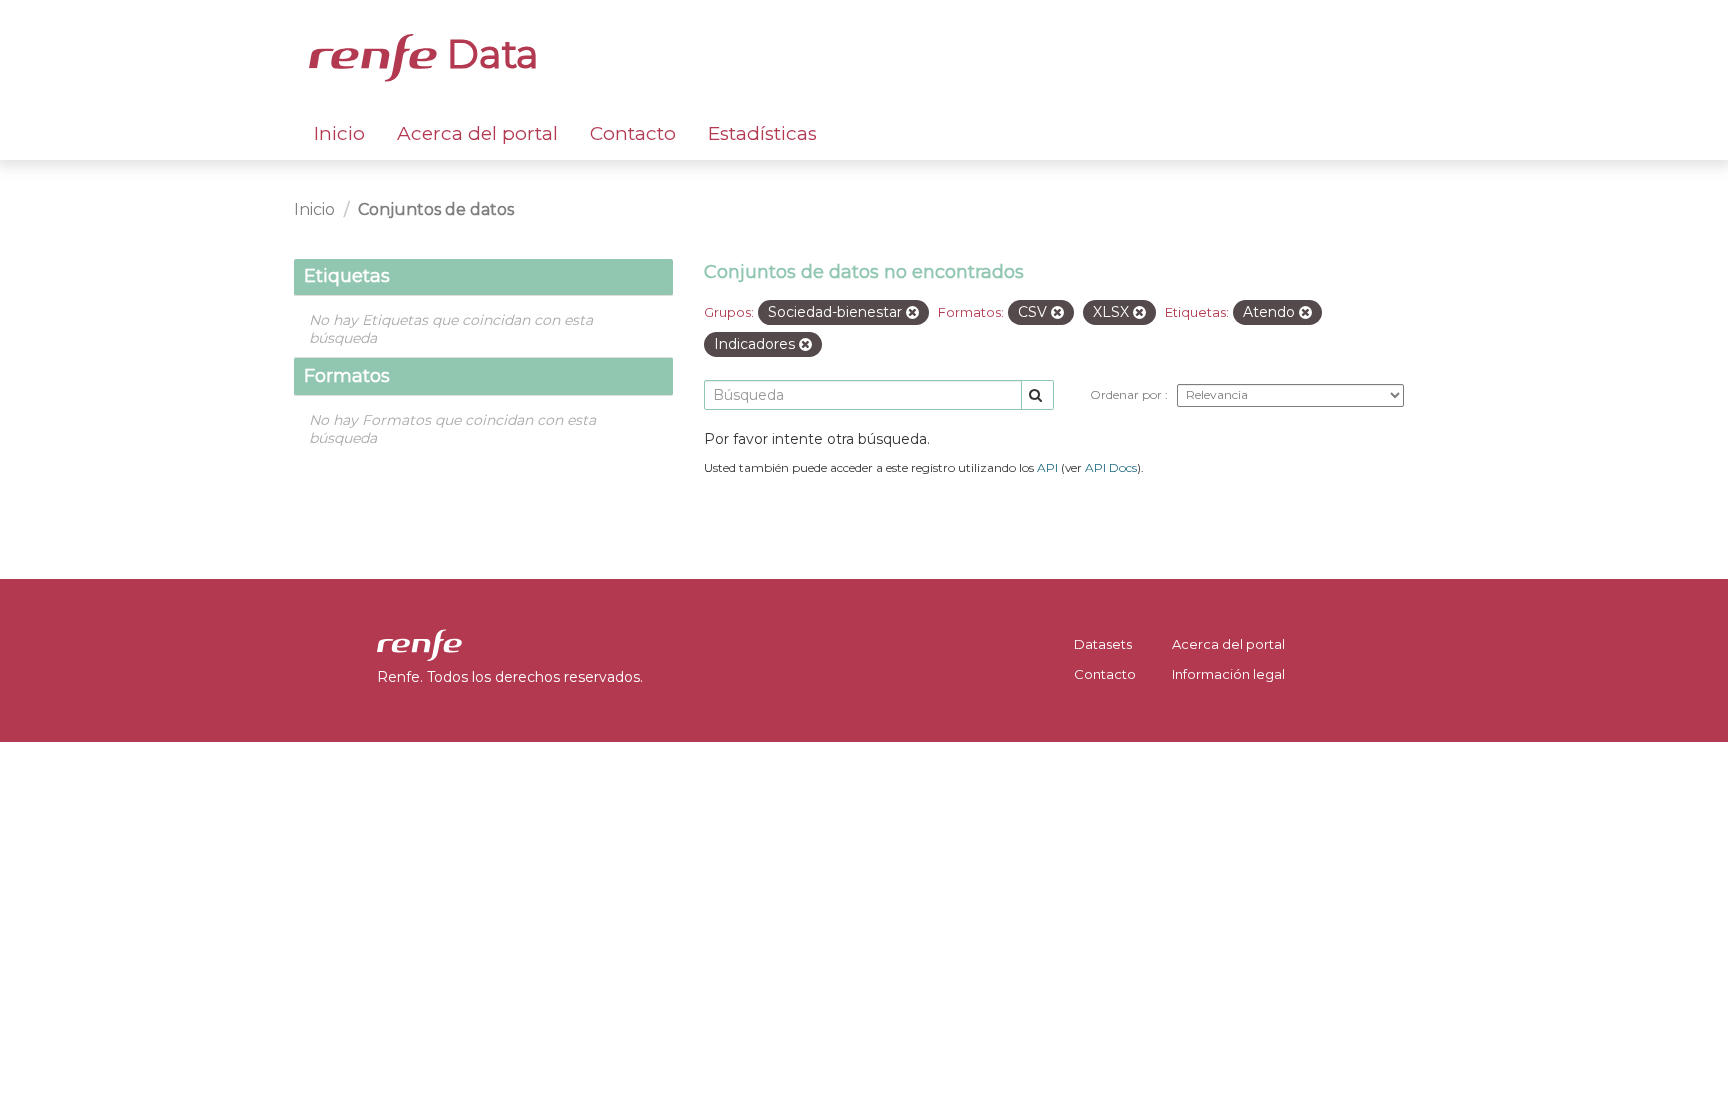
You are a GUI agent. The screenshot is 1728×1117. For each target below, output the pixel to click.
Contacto (633, 133)
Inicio (339, 133)
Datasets (1103, 644)
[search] (1037, 395)
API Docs (1111, 467)
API (1047, 467)
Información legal (1228, 674)
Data (488, 54)
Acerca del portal (477, 133)
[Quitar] (912, 313)
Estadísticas (762, 133)
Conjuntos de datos (436, 209)
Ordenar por (1127, 394)
